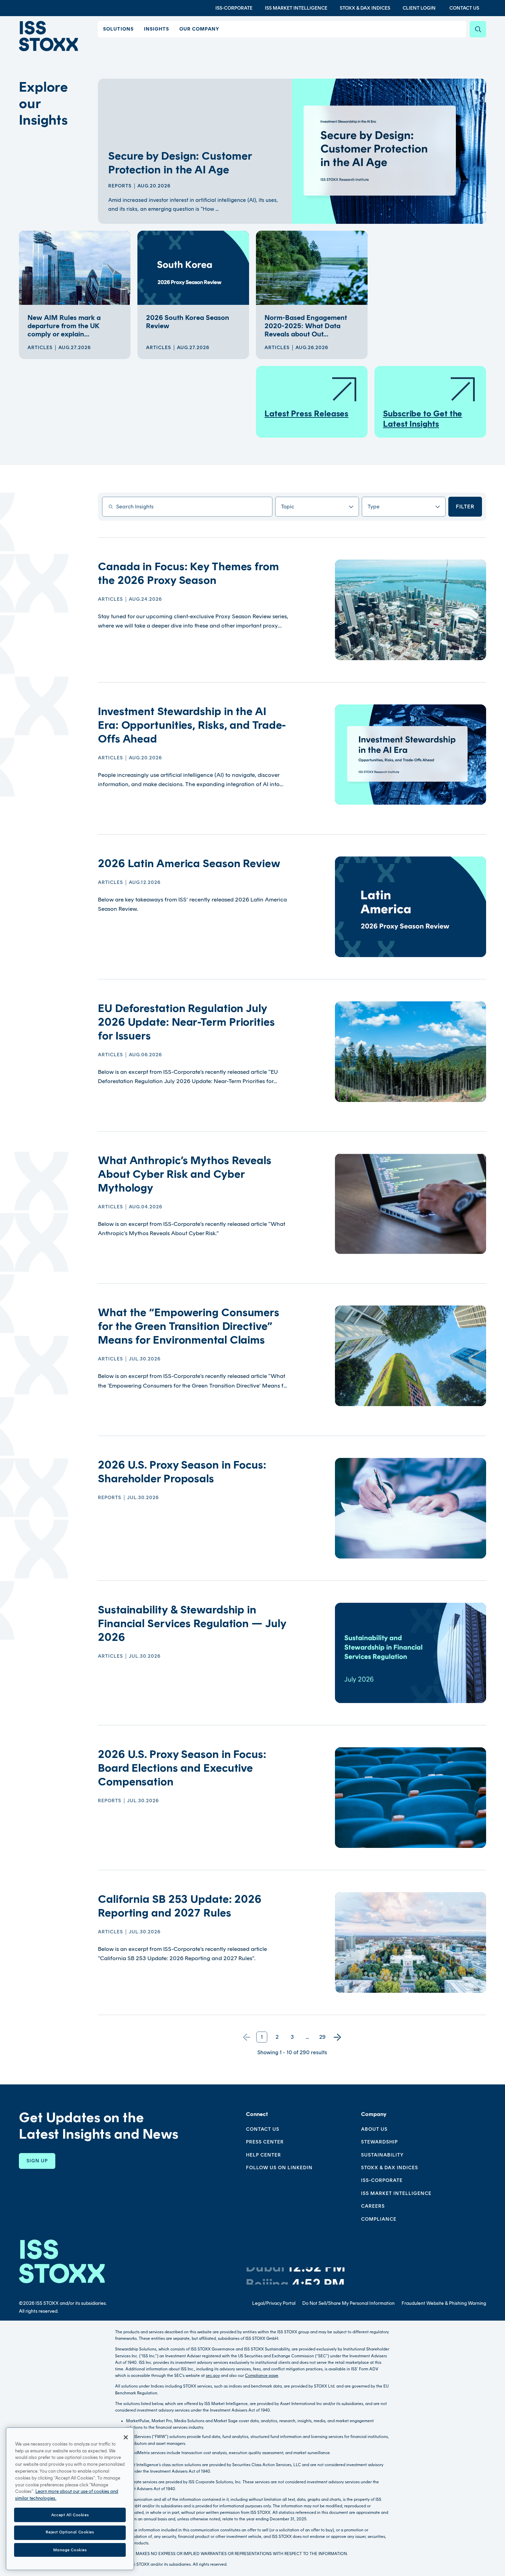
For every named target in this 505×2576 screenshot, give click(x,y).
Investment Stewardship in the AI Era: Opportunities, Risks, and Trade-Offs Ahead (192, 725)
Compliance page (262, 2376)
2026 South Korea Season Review (188, 322)
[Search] (478, 29)
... (307, 2037)
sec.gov (213, 2376)
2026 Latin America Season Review (189, 863)
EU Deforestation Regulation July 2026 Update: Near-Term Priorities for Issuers (186, 1022)
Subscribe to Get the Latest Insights (423, 419)
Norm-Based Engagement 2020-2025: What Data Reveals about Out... (306, 326)
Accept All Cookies (70, 2515)
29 (322, 2037)
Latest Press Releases (306, 413)
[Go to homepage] (62, 2261)
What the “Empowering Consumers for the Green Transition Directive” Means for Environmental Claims (189, 1326)
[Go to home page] (48, 36)
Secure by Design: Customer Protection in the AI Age (180, 163)
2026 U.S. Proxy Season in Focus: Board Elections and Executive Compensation (182, 1768)
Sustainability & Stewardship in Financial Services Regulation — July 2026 (192, 1623)
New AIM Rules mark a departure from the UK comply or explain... (64, 326)
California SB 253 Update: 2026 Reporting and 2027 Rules (180, 1906)
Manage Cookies (70, 2550)
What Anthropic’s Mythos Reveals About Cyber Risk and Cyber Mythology (185, 1174)
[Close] (126, 2437)
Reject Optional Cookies (70, 2532)
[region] (70, 2499)
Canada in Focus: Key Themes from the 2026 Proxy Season (188, 573)
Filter (465, 507)
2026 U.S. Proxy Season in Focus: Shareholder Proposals (182, 1472)
